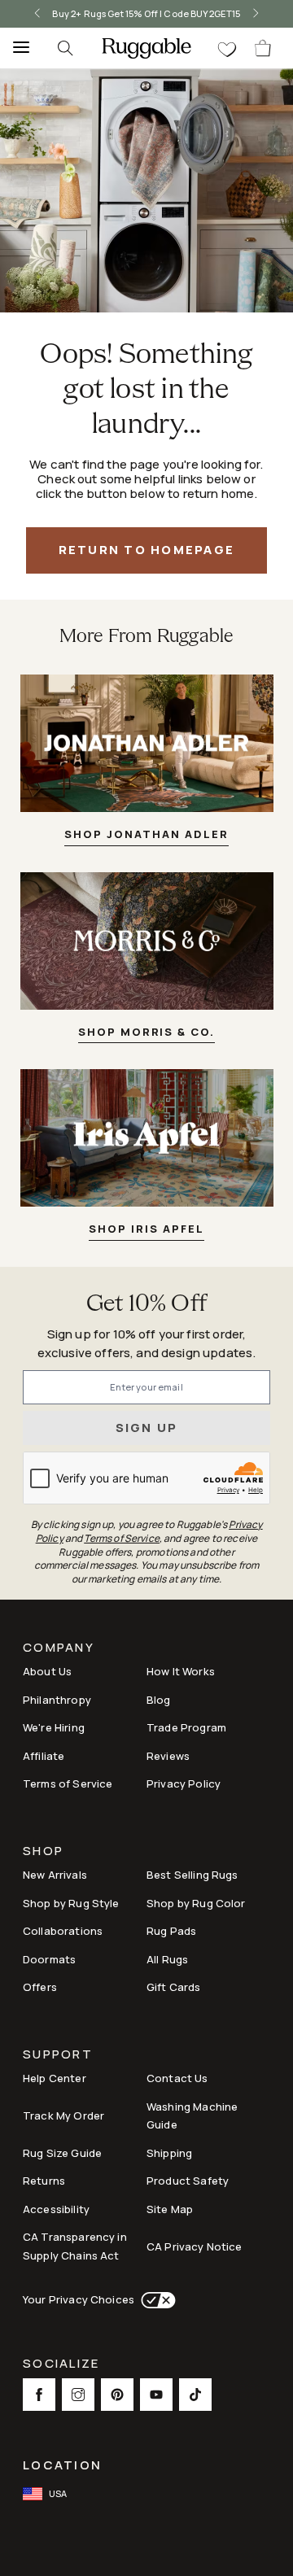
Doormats (49, 1959)
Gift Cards (174, 1987)
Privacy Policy (184, 1784)
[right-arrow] (256, 14)
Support (58, 2056)
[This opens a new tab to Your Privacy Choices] (155, 2300)
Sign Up (147, 1428)
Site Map (170, 2209)
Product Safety (188, 2181)
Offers (40, 1987)
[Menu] (16, 48)
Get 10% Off (146, 1305)
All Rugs (167, 1959)
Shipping (169, 2153)
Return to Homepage (147, 550)
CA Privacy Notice (195, 2246)
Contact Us (177, 2078)
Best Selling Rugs (192, 1875)
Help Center (55, 2078)
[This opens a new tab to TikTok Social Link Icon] (195, 2395)
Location (62, 2465)
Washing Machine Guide (192, 2116)
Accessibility (56, 2209)
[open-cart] (264, 48)
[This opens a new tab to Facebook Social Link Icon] (39, 2395)
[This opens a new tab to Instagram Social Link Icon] (78, 2395)
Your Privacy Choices (79, 2299)
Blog (159, 1700)
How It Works (181, 1671)
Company (59, 1649)
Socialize (61, 2365)
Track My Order (63, 2115)
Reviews (168, 1756)
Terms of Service (68, 1784)
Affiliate (44, 1756)
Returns (44, 2181)
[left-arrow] (37, 14)
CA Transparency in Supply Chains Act (75, 2246)
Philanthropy (57, 1700)
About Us (47, 1671)
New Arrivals (55, 1875)
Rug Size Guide (62, 2153)
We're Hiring (54, 1727)
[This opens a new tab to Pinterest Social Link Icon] (117, 2395)
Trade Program (186, 1727)
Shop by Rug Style (71, 1903)
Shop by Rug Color (196, 1903)
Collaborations (63, 1931)
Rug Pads (171, 1931)
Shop (43, 1852)
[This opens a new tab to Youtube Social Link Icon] (156, 2395)
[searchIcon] (65, 48)
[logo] (146, 48)
